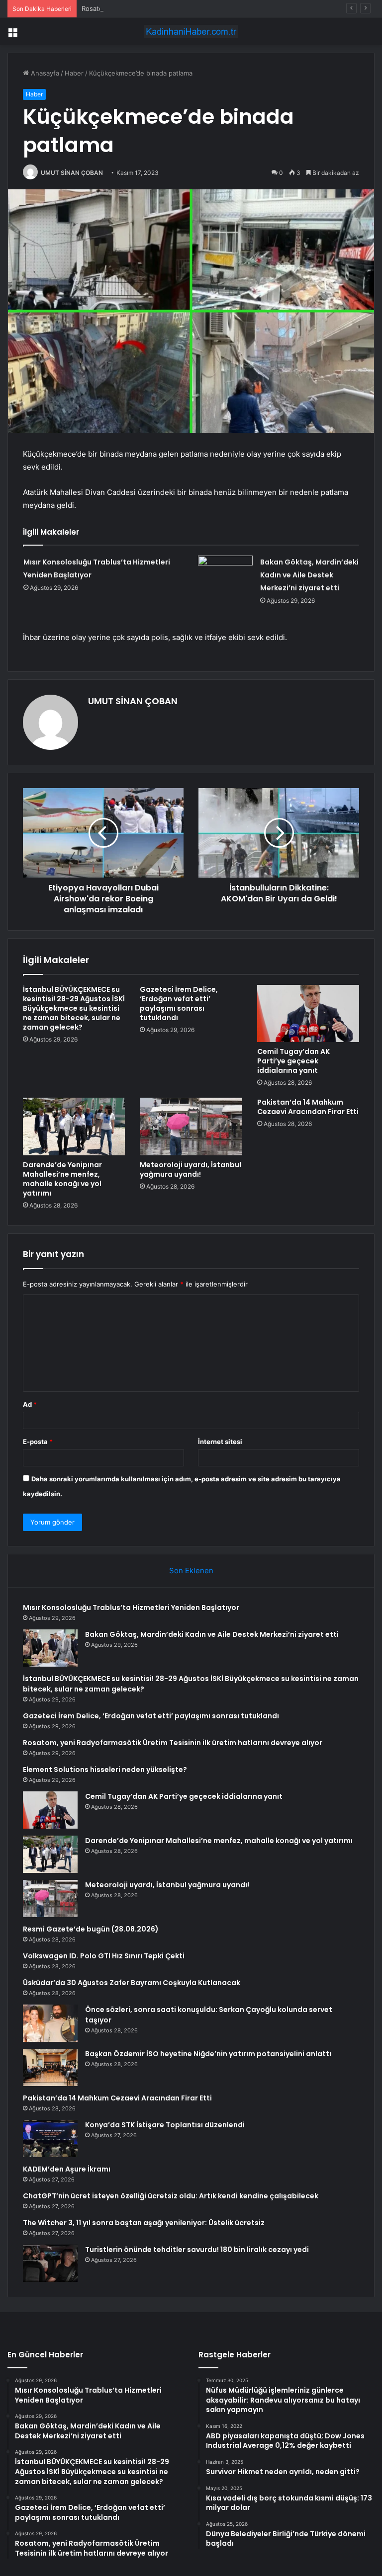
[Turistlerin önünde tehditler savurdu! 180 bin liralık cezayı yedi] (50, 2263)
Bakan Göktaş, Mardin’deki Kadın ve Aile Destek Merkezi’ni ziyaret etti (309, 575)
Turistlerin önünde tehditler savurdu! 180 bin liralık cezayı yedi (197, 2250)
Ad (30, 1404)
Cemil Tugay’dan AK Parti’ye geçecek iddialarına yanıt (293, 1061)
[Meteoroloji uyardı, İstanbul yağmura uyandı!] (191, 1127)
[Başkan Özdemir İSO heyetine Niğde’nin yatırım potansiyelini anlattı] (50, 2067)
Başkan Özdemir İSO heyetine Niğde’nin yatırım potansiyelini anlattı (208, 2054)
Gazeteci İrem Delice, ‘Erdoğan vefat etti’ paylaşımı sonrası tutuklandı (179, 1004)
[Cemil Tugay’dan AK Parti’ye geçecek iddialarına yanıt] (308, 1014)
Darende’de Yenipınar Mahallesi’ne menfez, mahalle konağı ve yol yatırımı (62, 1179)
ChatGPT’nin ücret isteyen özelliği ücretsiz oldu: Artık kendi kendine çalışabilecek (171, 2196)
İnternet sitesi (220, 1442)
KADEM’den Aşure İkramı (67, 2169)
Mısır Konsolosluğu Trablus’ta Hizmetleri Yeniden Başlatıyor (131, 1608)
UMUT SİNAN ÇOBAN (72, 173)
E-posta (38, 1442)
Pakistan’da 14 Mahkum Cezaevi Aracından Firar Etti (308, 1107)
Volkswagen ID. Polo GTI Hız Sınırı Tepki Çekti (104, 1956)
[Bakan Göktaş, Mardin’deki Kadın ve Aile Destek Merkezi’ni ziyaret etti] (225, 574)
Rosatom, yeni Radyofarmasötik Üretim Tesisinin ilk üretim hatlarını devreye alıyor (207, 8)
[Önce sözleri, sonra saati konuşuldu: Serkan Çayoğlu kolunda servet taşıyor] (50, 2023)
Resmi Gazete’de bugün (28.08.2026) (91, 1929)
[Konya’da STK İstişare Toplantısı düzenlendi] (50, 2138)
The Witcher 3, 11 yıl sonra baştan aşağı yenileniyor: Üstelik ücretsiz (144, 2223)
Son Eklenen (191, 1570)
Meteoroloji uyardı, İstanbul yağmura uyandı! (191, 1169)
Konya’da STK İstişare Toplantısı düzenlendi (165, 2125)
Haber (74, 73)
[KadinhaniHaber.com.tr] (191, 32)
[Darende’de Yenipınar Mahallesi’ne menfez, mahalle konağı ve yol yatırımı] (74, 1127)
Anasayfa (44, 73)
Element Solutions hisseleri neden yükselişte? (105, 1770)
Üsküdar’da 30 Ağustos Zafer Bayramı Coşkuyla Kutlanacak (132, 1983)
